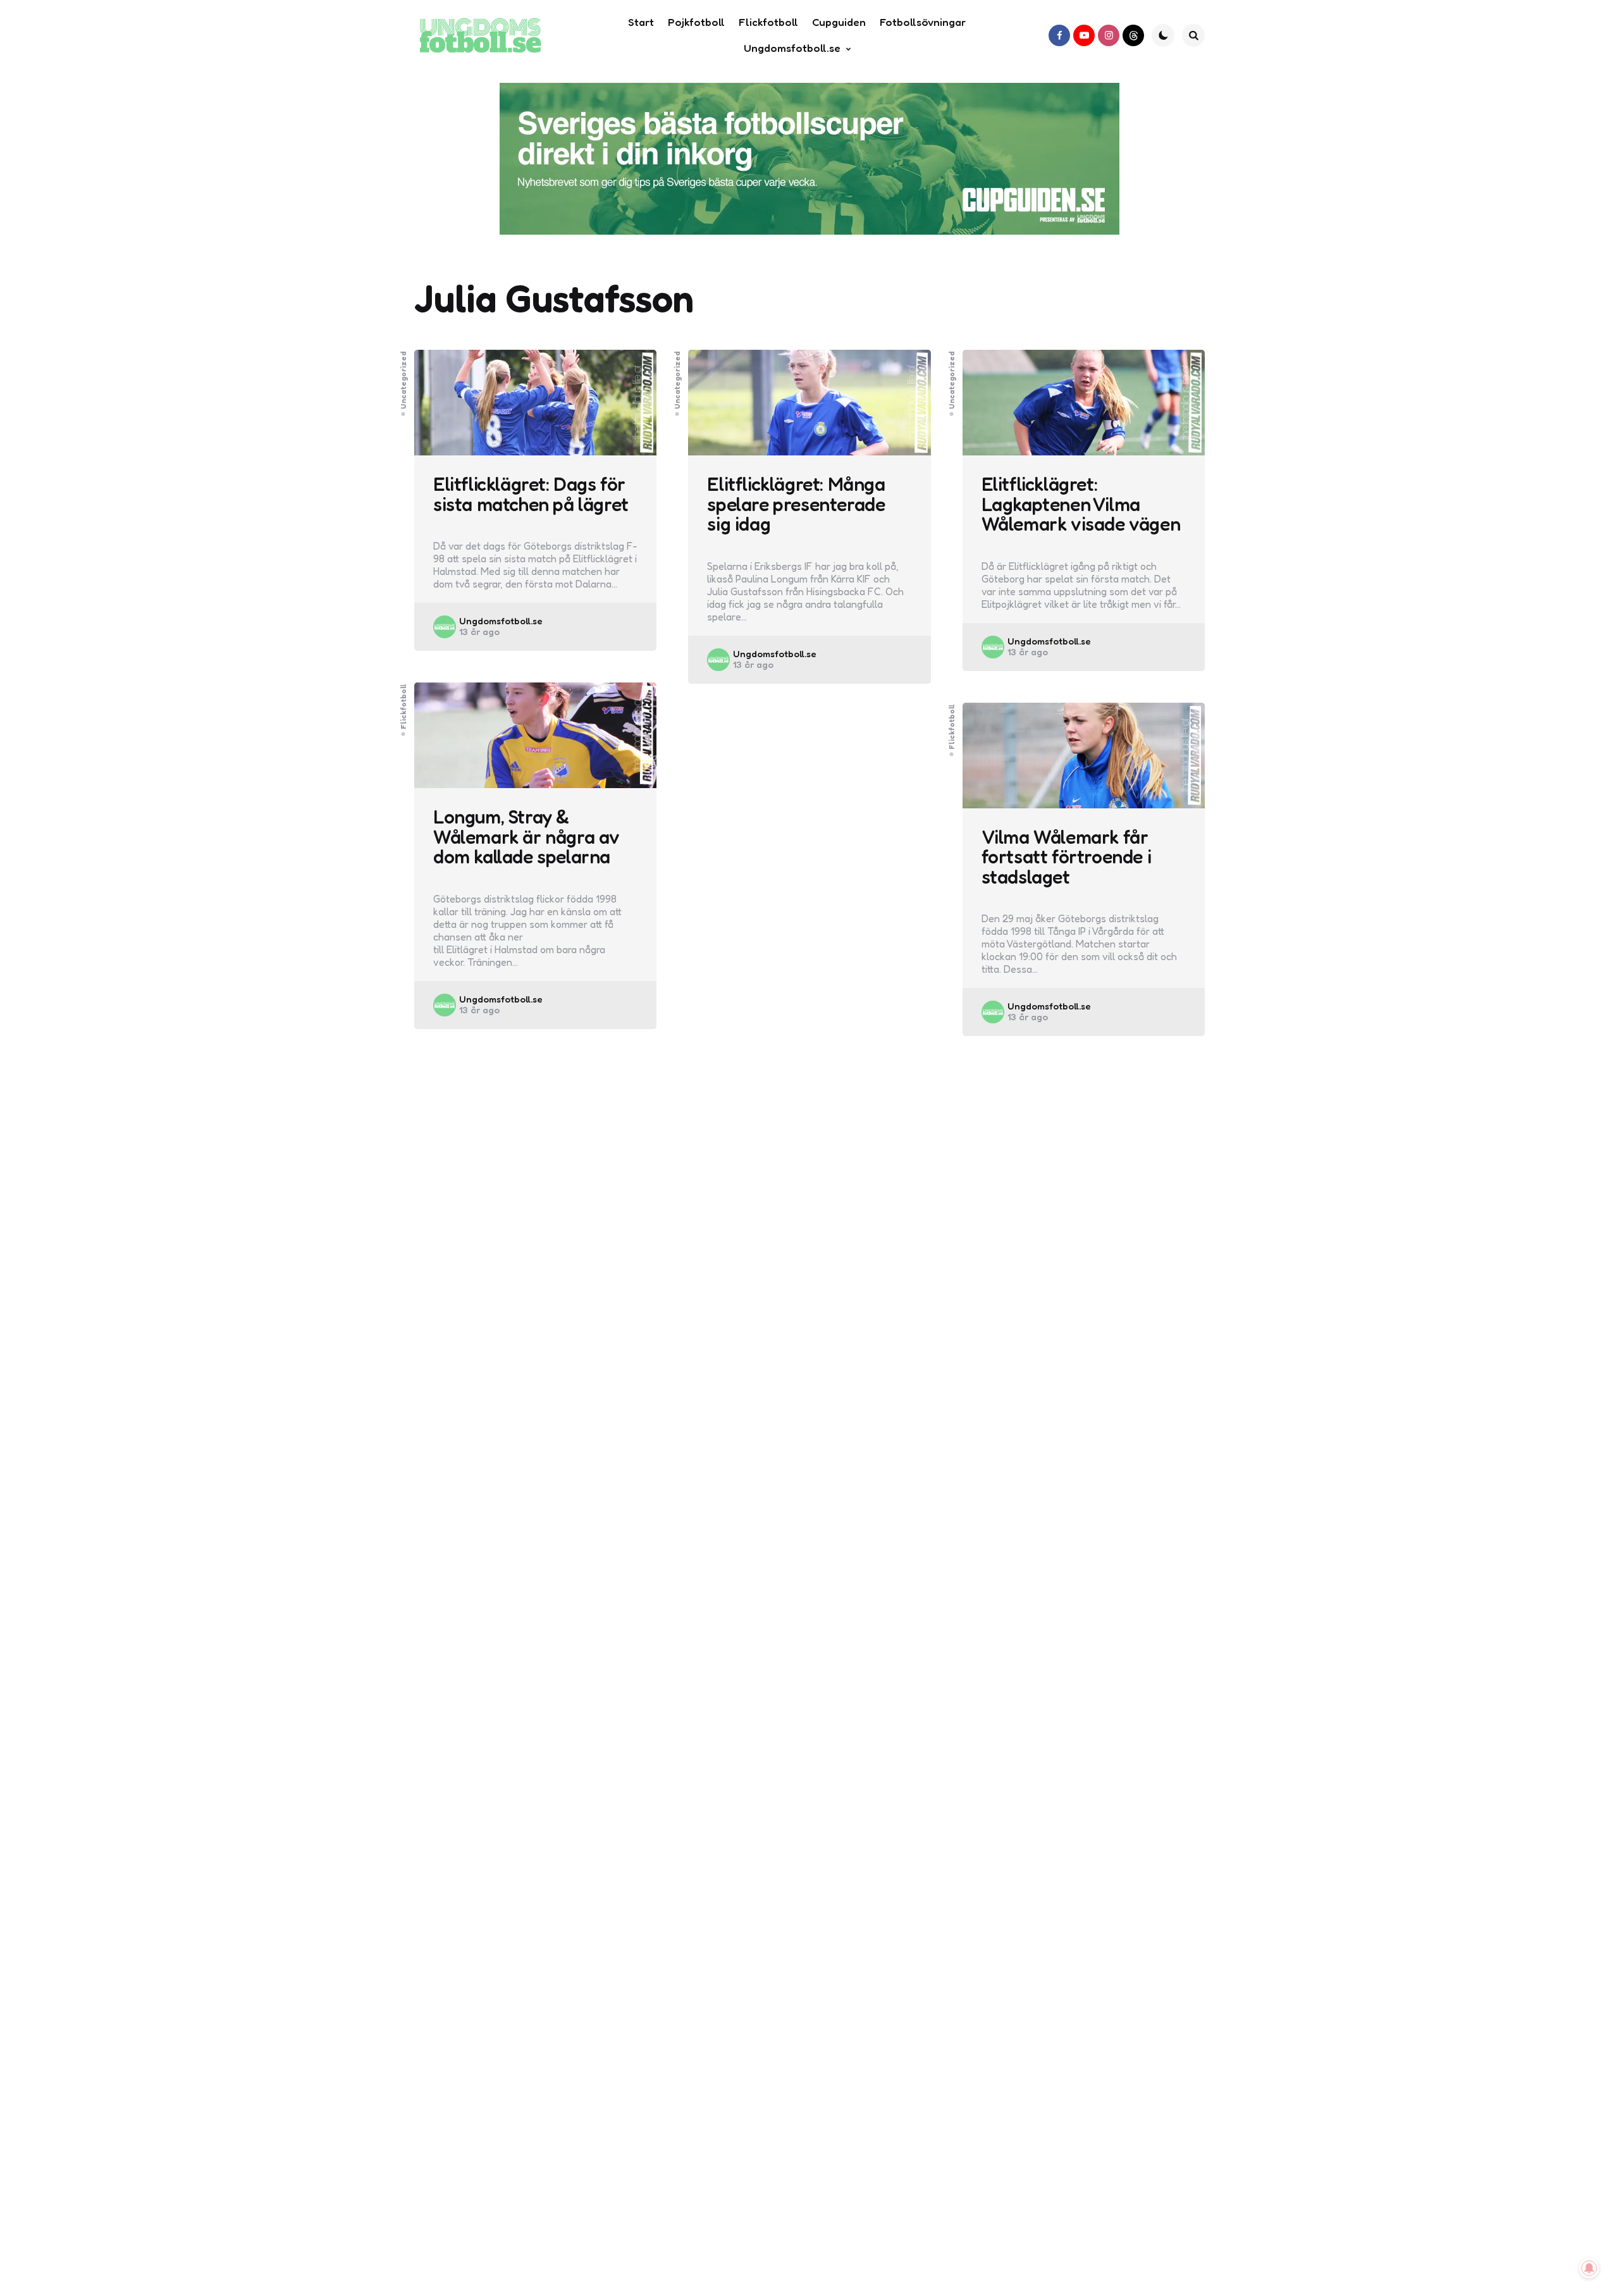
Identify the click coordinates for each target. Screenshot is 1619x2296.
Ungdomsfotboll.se (501, 621)
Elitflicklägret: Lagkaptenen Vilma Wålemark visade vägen (1081, 504)
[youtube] (1084, 35)
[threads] (1133, 35)
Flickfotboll (403, 707)
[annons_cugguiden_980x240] (809, 159)
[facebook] (1059, 35)
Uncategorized (403, 380)
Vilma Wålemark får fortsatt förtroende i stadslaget (1067, 857)
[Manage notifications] (1589, 2268)
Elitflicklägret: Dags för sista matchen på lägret (531, 494)
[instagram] (1109, 35)
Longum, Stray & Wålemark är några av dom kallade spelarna (526, 837)
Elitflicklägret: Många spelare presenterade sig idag (796, 504)
